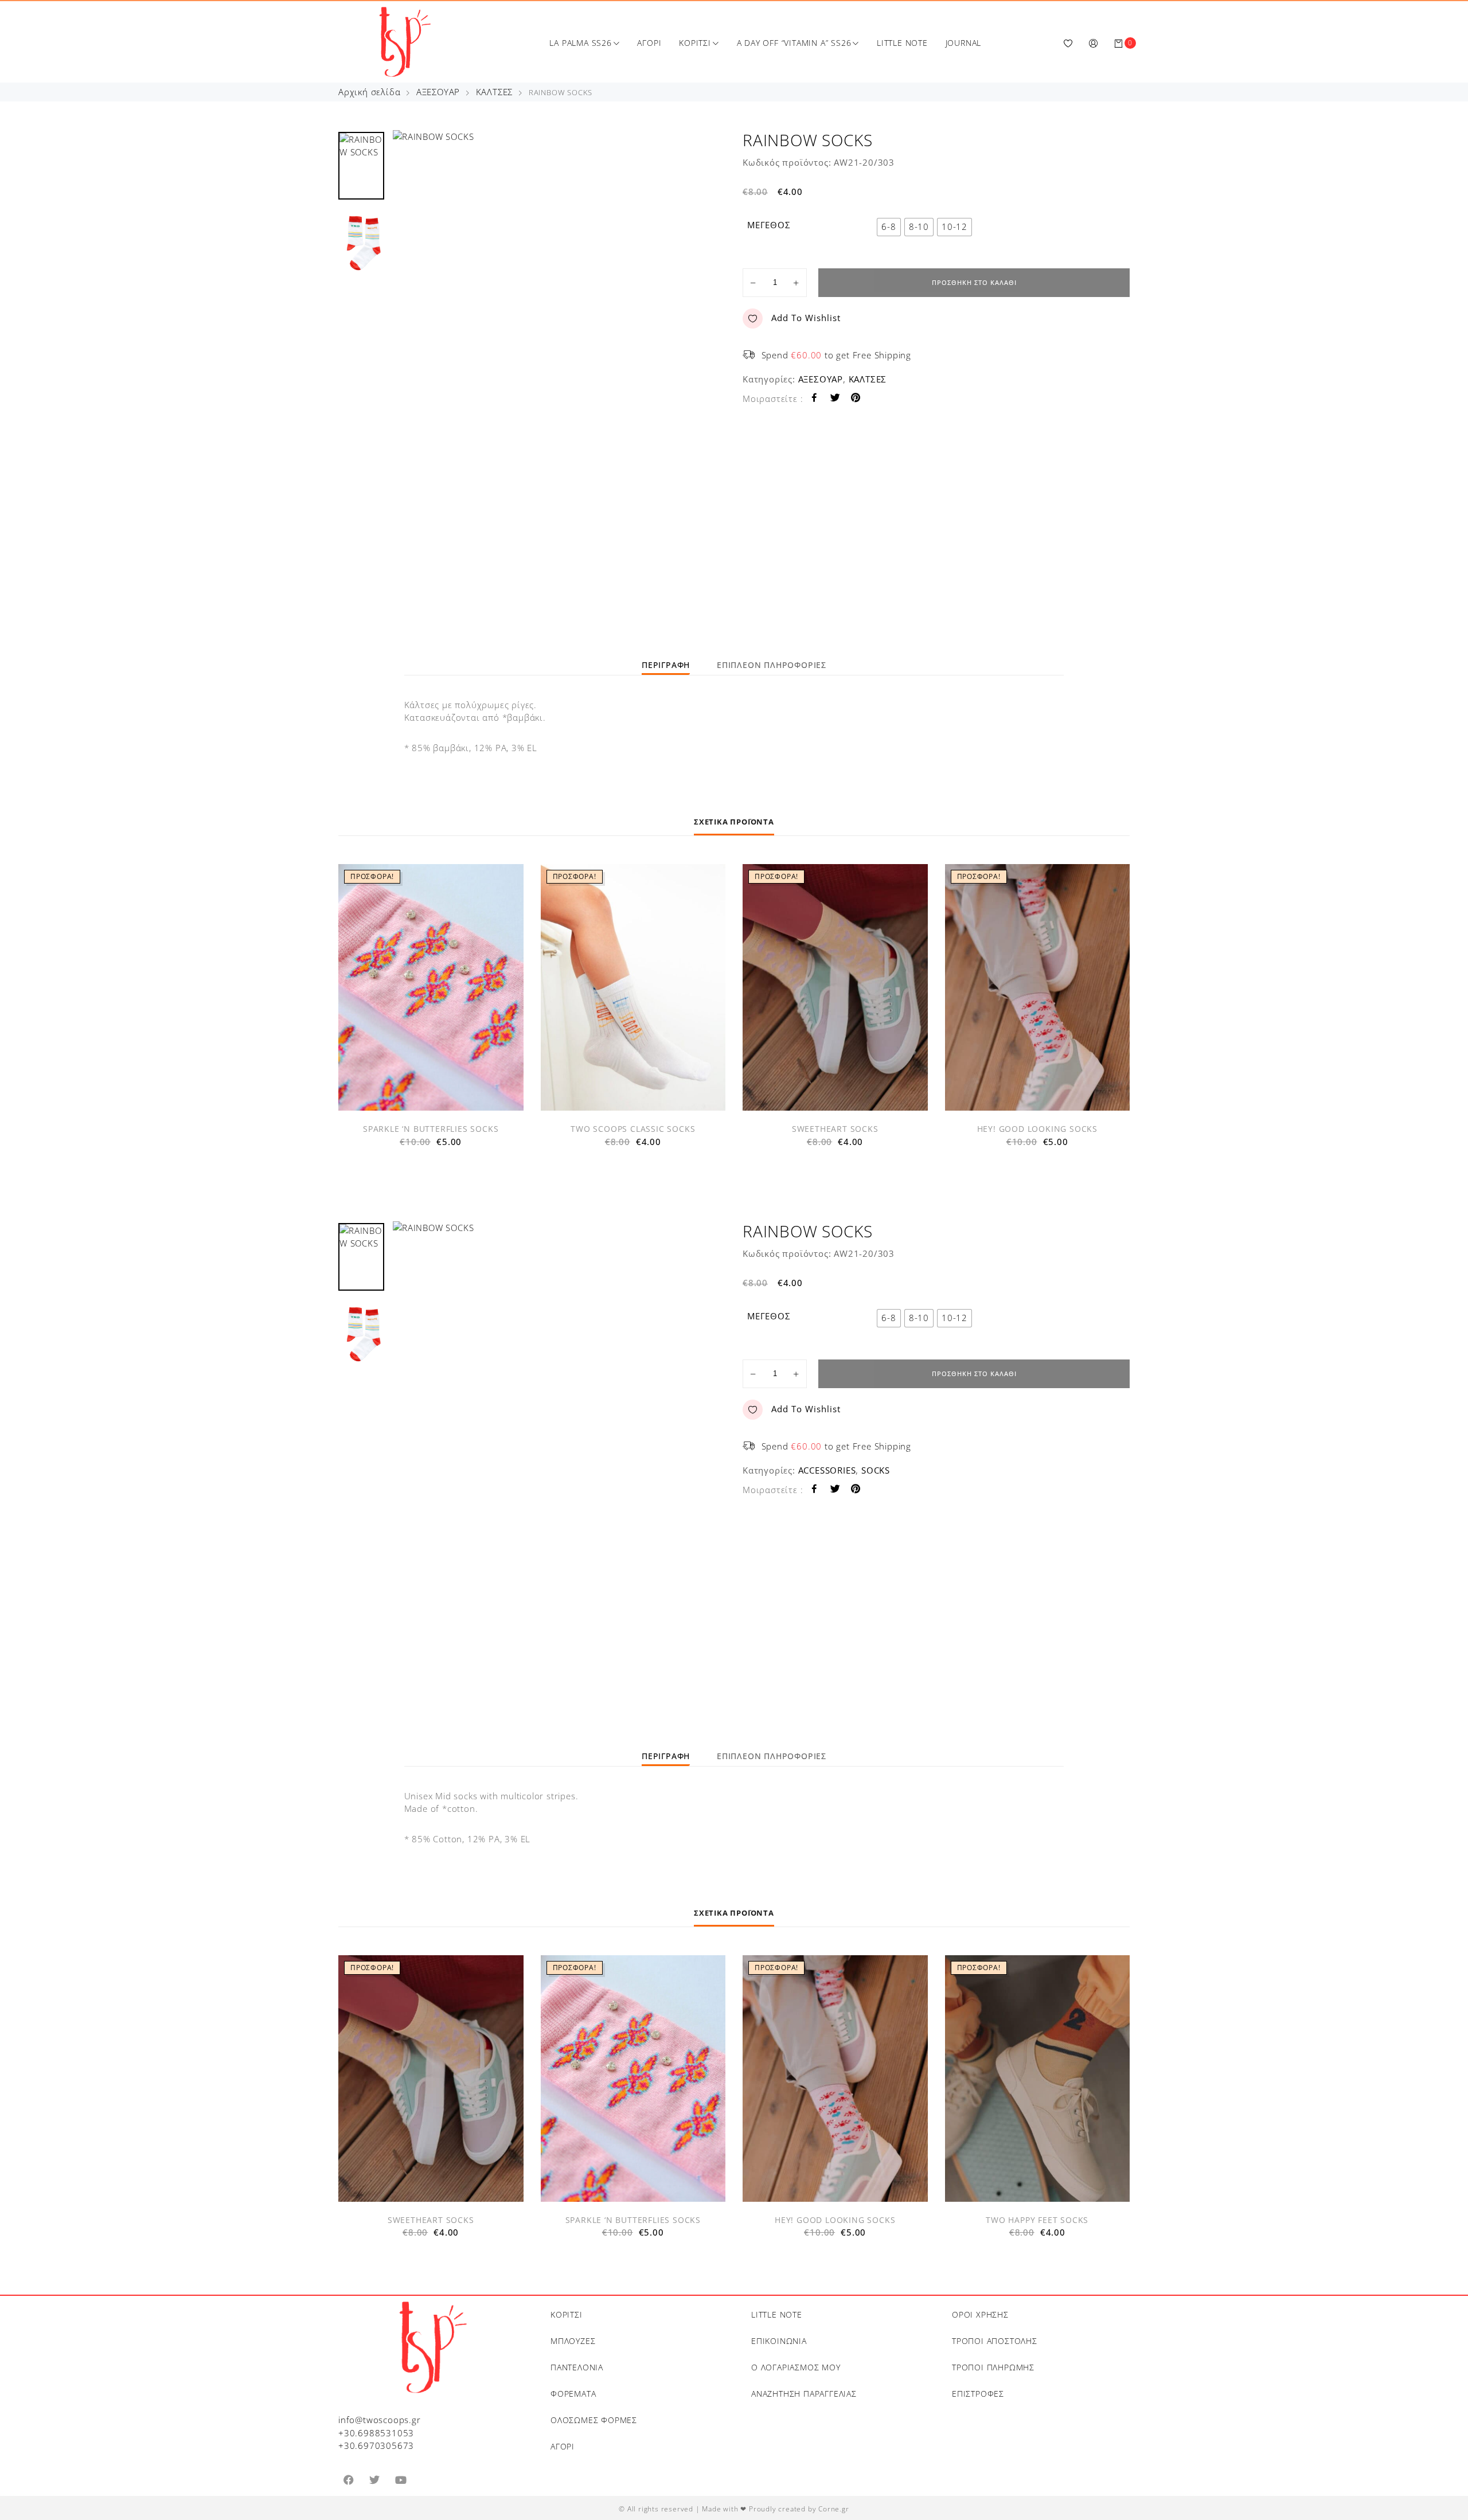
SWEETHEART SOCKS (835, 1129)
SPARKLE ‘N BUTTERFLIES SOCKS (431, 1129)
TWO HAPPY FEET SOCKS (1037, 2220)
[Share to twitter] (835, 399)
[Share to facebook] (815, 399)
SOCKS (876, 1470)
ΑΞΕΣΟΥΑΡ (438, 92)
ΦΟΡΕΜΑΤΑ (573, 2394)
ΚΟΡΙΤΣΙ (695, 43)
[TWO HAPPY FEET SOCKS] (1038, 2078)
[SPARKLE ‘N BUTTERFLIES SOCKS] (431, 987)
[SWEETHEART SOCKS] (835, 987)
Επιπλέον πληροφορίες (772, 665)
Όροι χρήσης (980, 2314)
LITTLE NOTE (902, 43)
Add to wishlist (806, 318)
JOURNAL (964, 43)
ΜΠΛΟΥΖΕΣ (573, 2341)
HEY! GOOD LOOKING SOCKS (1037, 1129)
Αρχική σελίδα (369, 92)
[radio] (889, 227)
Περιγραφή (666, 665)
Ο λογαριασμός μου (796, 2367)
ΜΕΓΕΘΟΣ (769, 225)
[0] (1119, 43)
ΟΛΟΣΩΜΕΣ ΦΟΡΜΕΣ (594, 2420)
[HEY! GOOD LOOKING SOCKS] (1038, 987)
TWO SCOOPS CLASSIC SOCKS (633, 1129)
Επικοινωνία (779, 2341)
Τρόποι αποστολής (995, 2341)
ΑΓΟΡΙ (649, 43)
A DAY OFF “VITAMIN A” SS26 (794, 43)
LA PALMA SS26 (580, 43)
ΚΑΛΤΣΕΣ (495, 92)
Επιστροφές (978, 2394)
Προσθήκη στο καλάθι (974, 282)
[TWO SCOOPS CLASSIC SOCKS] (633, 987)
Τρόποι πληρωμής (993, 2367)
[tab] (666, 665)
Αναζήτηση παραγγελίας (804, 2394)
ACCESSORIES (827, 1470)
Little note (777, 2314)
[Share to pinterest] (856, 399)
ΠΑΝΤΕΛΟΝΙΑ (577, 2367)
